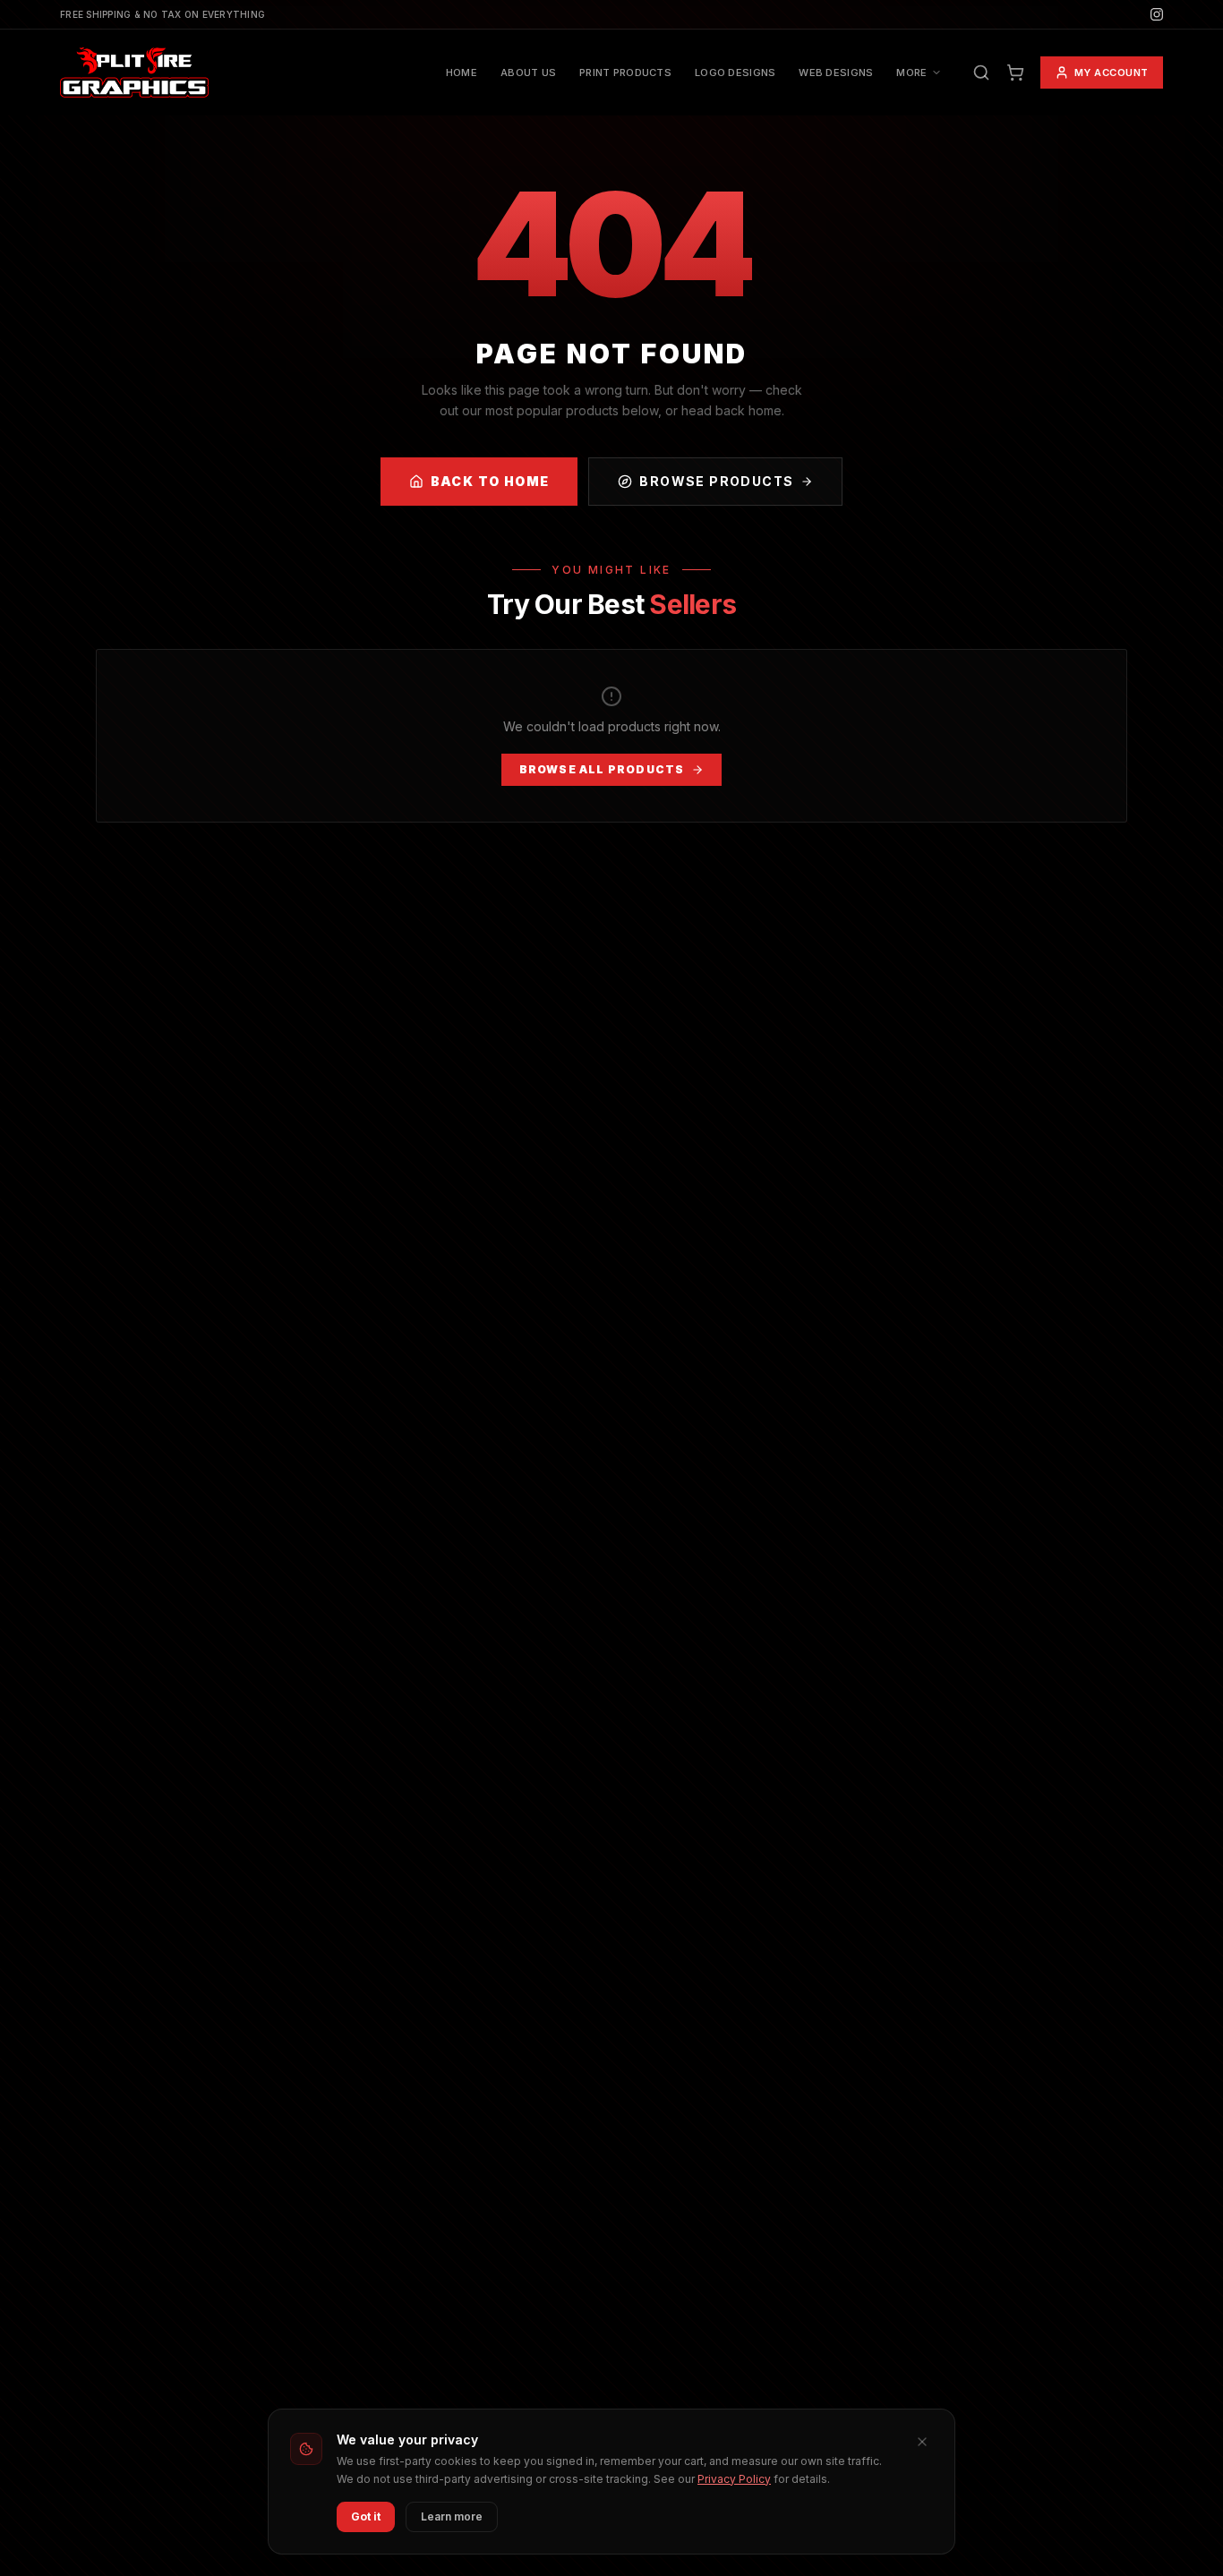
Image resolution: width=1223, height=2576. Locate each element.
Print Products (625, 73)
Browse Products (716, 481)
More (911, 73)
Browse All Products (602, 769)
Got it (366, 2516)
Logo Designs (735, 73)
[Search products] (981, 73)
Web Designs (836, 73)
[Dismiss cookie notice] (922, 2442)
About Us (528, 73)
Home (462, 73)
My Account (1112, 73)
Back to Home (490, 481)
